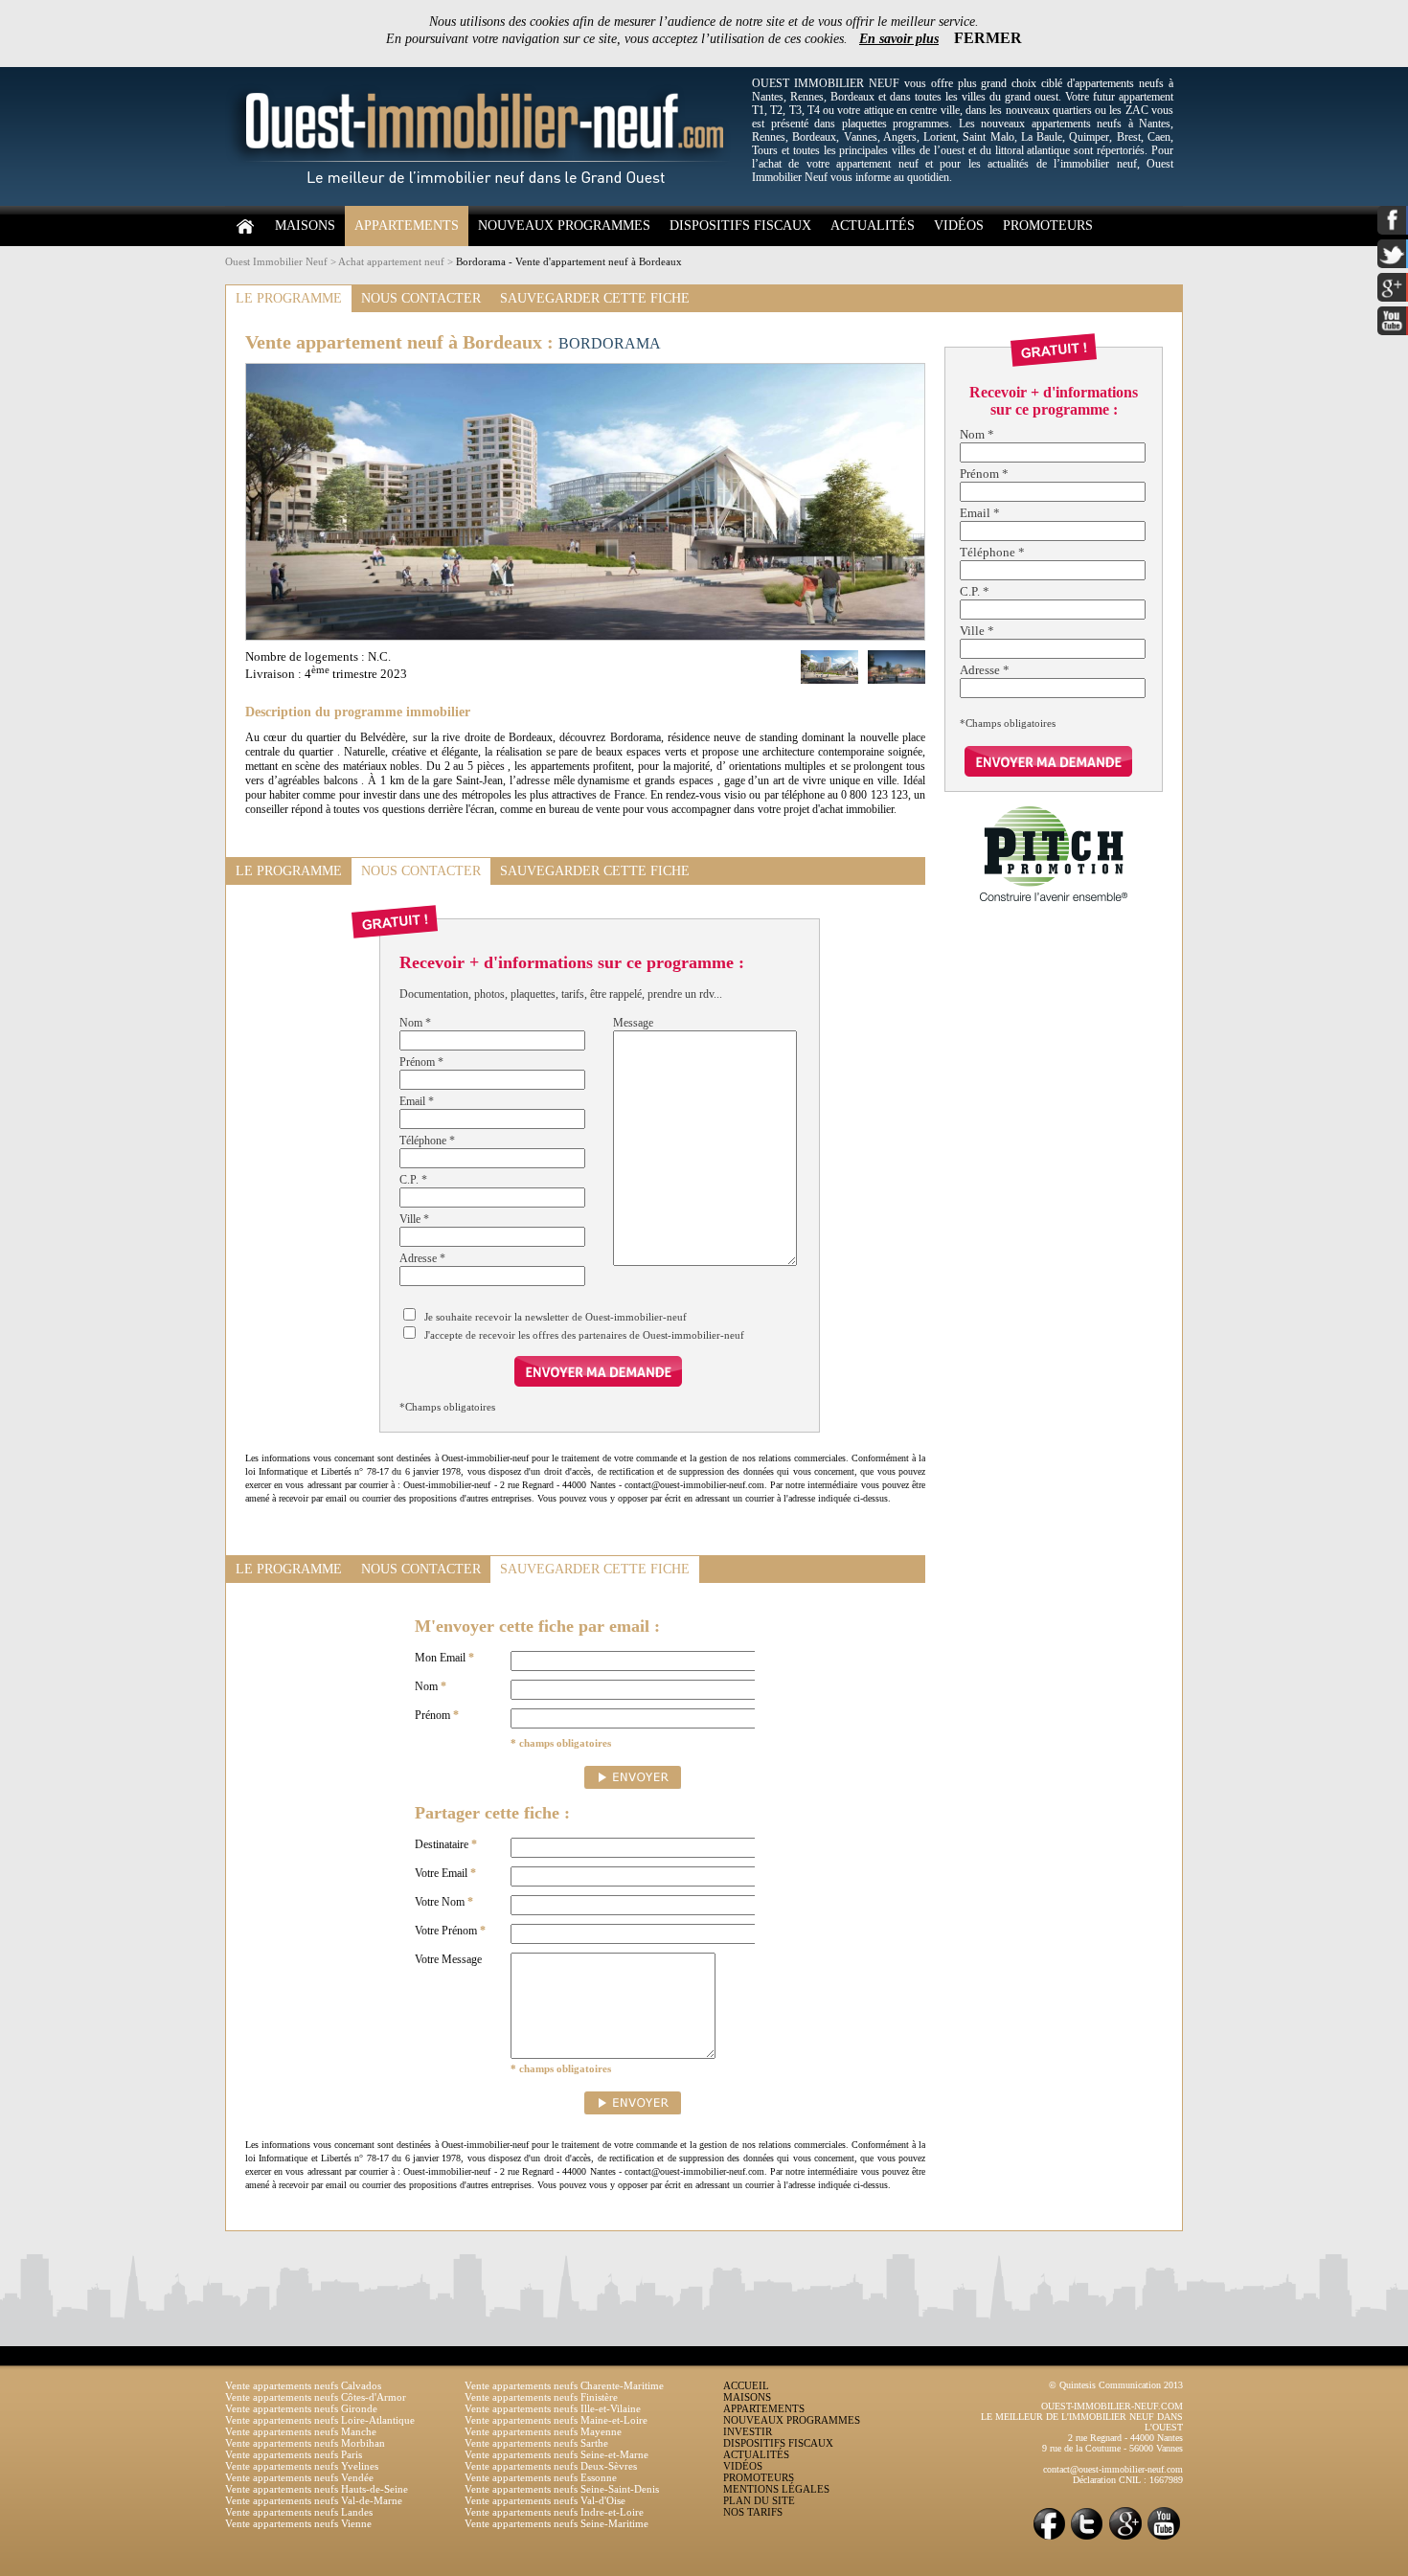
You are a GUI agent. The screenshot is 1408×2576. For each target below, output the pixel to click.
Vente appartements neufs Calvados (303, 2385)
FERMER (988, 38)
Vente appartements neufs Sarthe (536, 2443)
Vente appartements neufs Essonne (541, 2477)
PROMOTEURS (1048, 226)
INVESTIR (748, 2431)
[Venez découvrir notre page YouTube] (1164, 2538)
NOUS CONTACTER (421, 298)
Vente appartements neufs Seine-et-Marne (556, 2454)
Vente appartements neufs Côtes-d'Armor (316, 2397)
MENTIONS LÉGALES (776, 2489)
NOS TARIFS (753, 2512)
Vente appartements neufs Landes (299, 2512)
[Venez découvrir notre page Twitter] (1087, 2538)
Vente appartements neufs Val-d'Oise (545, 2500)
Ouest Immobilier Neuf (276, 261)
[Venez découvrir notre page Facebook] (1049, 2538)
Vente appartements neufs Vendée (299, 2477)
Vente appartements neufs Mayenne (543, 2431)
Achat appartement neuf (391, 261)
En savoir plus (899, 39)
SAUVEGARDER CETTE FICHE (595, 298)
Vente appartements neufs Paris (294, 2454)
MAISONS (305, 226)
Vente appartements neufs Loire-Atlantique (320, 2420)
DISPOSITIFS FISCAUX (740, 226)
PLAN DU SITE (759, 2500)
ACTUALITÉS (873, 226)
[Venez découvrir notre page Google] (1125, 2538)
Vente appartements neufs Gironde (301, 2408)
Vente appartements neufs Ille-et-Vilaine (553, 2408)
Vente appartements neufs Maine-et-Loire (556, 2420)
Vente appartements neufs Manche (301, 2431)
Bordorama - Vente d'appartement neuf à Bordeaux (569, 261)
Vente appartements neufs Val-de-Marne (314, 2500)
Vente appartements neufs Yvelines (302, 2466)
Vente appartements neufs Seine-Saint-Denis (562, 2489)
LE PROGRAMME (289, 298)
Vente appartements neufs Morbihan (305, 2443)
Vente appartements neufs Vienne (298, 2523)
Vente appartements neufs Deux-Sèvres (551, 2466)
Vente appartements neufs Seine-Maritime (556, 2523)
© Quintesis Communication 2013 (1116, 2385)
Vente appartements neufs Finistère (541, 2397)
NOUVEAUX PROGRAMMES (564, 226)
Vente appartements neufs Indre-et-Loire (554, 2512)
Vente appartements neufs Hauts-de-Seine (317, 2489)
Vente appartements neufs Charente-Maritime (564, 2385)
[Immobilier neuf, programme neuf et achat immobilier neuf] (484, 202)
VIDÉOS (959, 226)
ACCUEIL (746, 2385)
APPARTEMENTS (407, 226)
